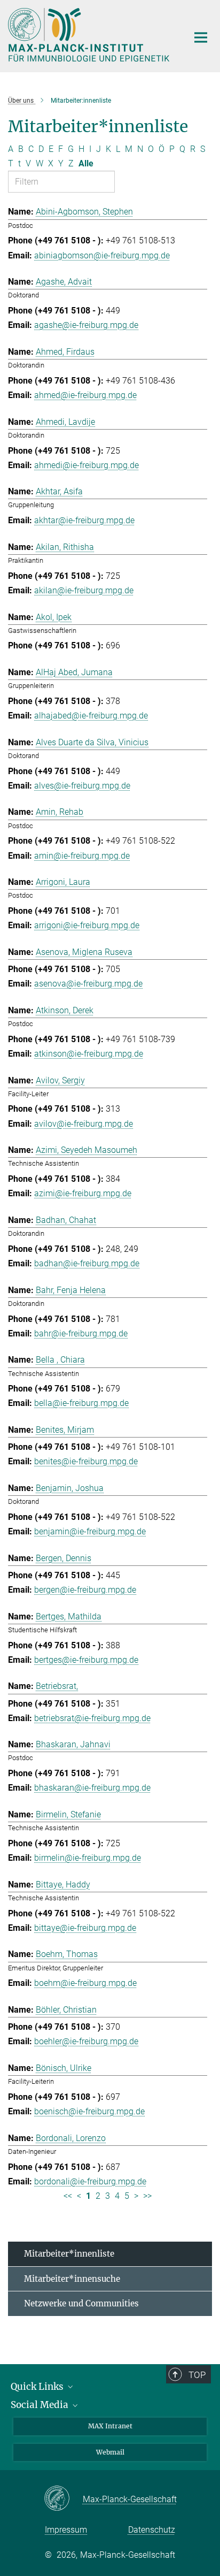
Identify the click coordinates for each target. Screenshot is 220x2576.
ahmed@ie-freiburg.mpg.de (85, 395)
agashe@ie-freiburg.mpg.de (86, 325)
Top (197, 2375)
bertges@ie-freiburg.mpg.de (86, 1660)
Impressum (66, 2530)
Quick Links (38, 2387)
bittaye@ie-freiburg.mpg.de (85, 1928)
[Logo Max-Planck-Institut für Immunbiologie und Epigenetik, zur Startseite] (90, 35)
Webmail (110, 2452)
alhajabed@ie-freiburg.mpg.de (91, 716)
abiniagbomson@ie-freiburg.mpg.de (102, 255)
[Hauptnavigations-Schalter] (201, 37)
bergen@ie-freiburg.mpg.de (85, 1590)
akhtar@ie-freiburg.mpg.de (84, 520)
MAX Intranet (110, 2426)
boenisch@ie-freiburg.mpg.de (89, 2111)
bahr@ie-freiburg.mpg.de (81, 1333)
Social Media (41, 2405)
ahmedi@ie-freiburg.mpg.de (87, 465)
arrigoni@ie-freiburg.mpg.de (87, 925)
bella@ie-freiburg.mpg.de (81, 1403)
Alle (86, 163)
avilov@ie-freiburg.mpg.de (84, 1124)
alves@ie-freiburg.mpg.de (82, 786)
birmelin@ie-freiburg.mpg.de (88, 1858)
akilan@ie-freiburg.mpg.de (84, 590)
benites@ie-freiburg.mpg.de (86, 1461)
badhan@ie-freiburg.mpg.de (87, 1263)
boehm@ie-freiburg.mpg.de (85, 1983)
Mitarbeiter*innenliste (69, 2254)
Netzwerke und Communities (81, 2303)
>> (147, 2196)
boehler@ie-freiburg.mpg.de (86, 2041)
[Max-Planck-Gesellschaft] (63, 2499)
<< (68, 2196)
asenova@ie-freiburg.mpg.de (88, 984)
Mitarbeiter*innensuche (72, 2279)
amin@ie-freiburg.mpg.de (82, 856)
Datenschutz (152, 2530)
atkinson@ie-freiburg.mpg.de (89, 1054)
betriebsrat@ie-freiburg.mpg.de (92, 1718)
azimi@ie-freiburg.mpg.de (83, 1193)
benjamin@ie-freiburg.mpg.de (90, 1531)
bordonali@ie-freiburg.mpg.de (90, 2181)
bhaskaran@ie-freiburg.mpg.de (92, 1788)
